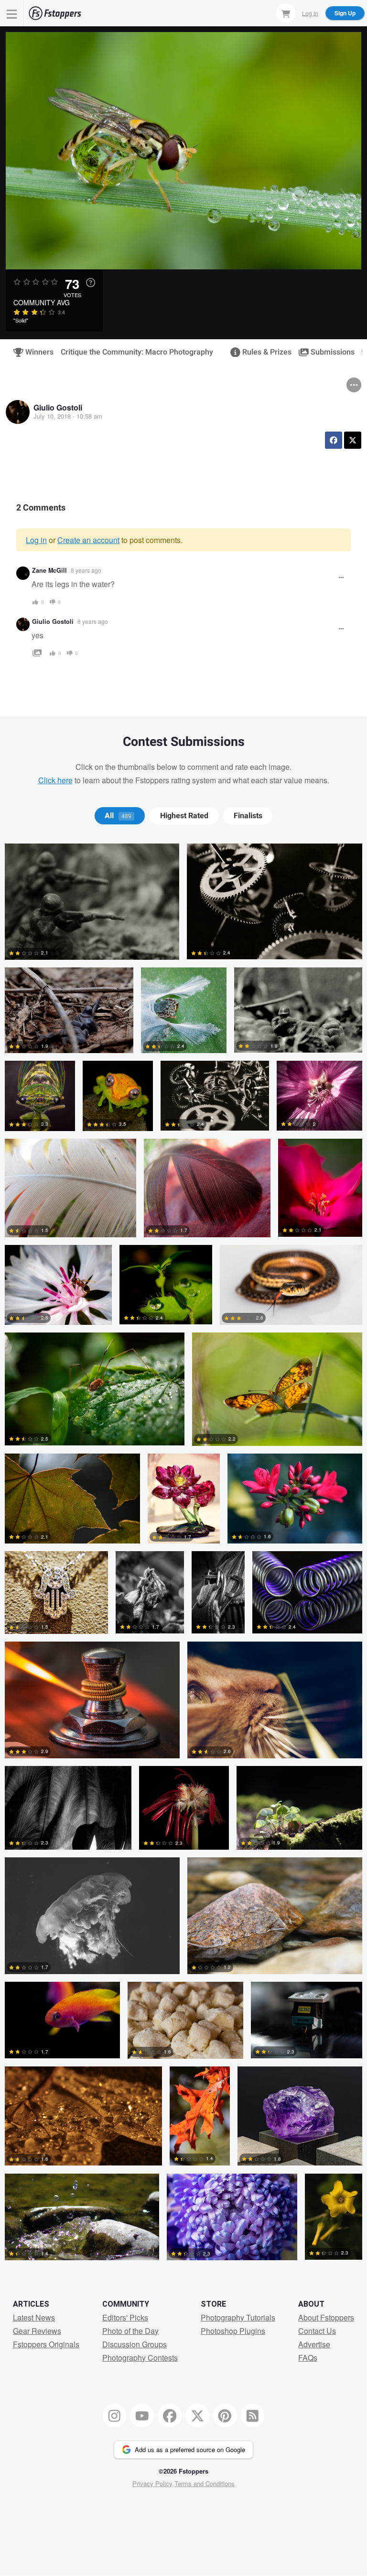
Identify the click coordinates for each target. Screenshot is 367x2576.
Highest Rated (184, 816)
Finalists (248, 816)
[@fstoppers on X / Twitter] (197, 2416)
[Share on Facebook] (334, 440)
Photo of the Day (130, 2331)
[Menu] (12, 13)
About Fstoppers (326, 2317)
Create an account (88, 540)
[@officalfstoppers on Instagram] (115, 2416)
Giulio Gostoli (58, 407)
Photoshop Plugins (233, 2331)
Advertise (314, 2344)
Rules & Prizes (263, 352)
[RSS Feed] (253, 2416)
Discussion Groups (135, 2344)
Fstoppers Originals (46, 2344)
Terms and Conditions (205, 2483)
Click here (55, 780)
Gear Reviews (37, 2331)
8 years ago (86, 570)
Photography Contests (140, 2358)
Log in (36, 540)
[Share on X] (353, 440)
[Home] (55, 13)
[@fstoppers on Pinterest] (225, 2416)
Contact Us (317, 2331)
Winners (35, 352)
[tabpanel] (183, 1556)
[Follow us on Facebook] (170, 2416)
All (118, 816)
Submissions (329, 352)
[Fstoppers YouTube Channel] (142, 2416)
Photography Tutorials (238, 2317)
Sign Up (345, 13)
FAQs (308, 2358)
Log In (310, 13)
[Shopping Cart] (286, 13)
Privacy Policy (152, 2483)
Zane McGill (49, 570)
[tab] (120, 816)
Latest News (34, 2317)
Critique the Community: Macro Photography (137, 352)
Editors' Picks (125, 2317)
